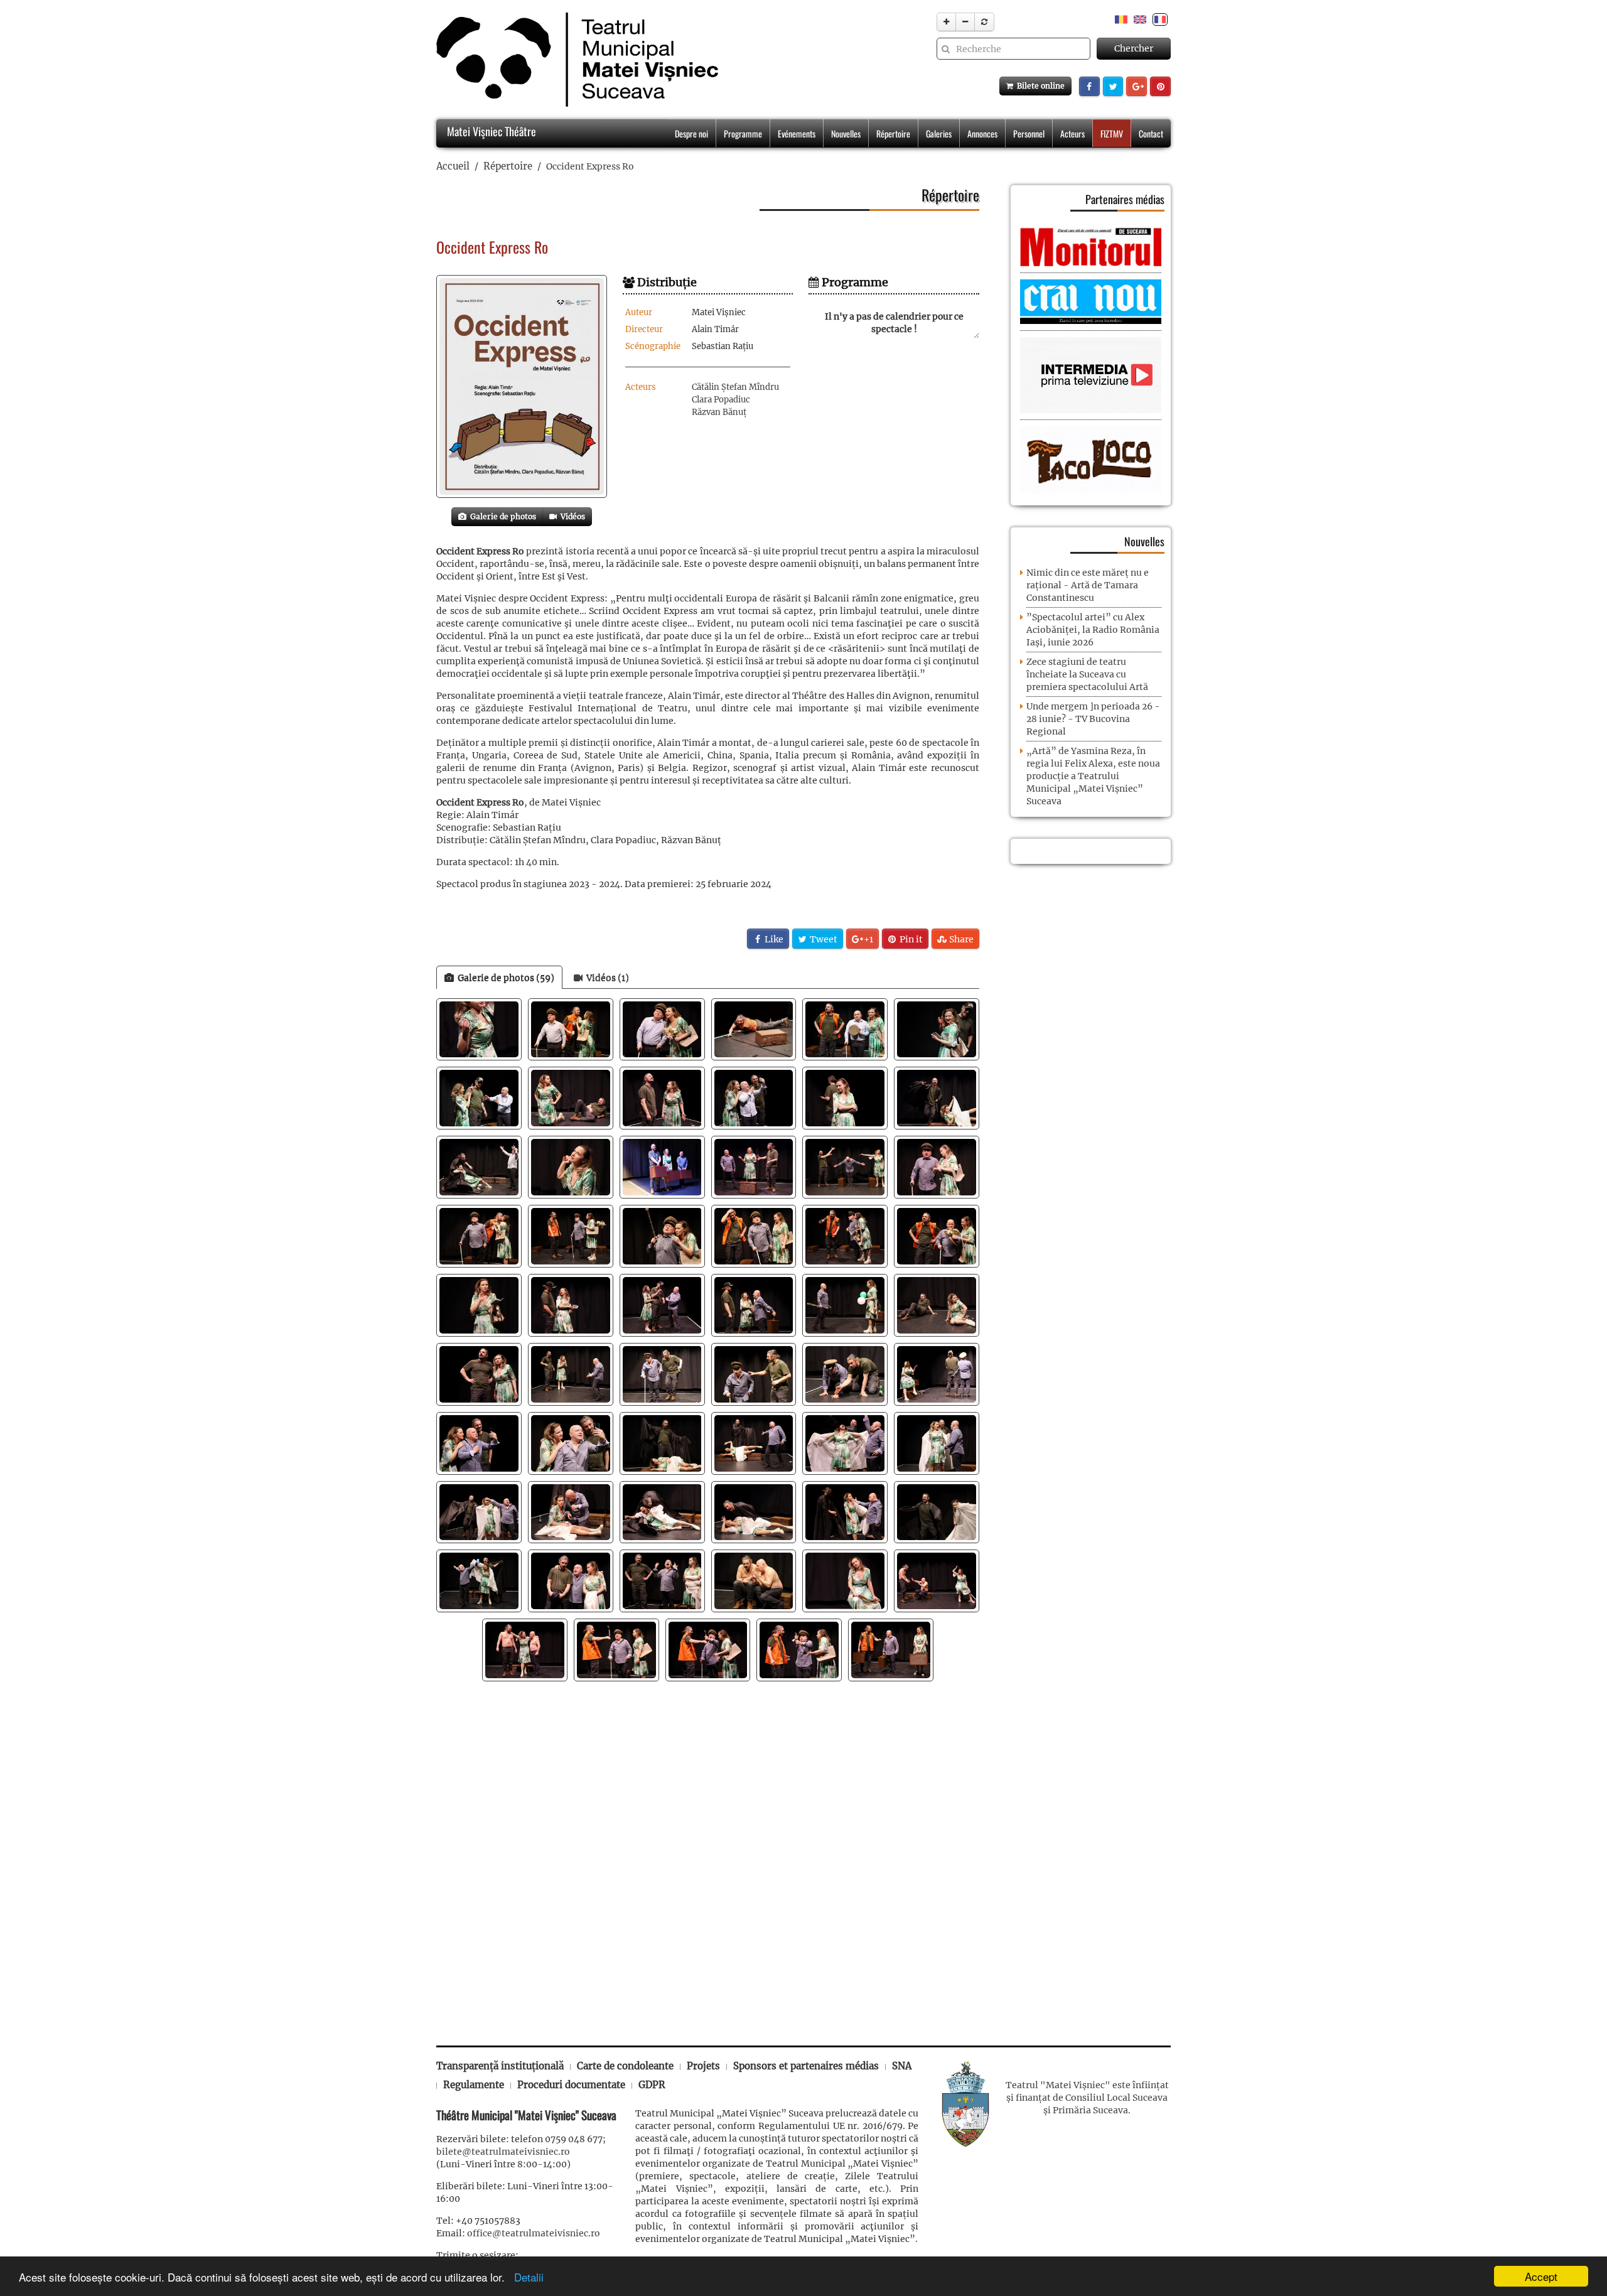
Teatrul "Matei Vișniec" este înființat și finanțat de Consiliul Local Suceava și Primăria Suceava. (1087, 2098)
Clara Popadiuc (721, 400)
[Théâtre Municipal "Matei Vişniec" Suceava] (574, 60)
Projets (703, 2066)
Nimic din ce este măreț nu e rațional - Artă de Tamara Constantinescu (1088, 585)
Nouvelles (846, 133)
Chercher (1134, 48)
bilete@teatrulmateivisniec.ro (503, 2152)
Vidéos (571, 516)
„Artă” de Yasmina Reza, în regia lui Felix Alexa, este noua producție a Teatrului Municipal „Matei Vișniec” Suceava (1093, 776)
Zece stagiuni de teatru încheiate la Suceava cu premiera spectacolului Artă (1087, 674)
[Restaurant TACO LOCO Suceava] (1091, 459)
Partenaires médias (1125, 199)
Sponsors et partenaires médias (806, 2066)
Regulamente (474, 2085)
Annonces (982, 133)
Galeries (939, 133)
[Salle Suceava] (965, 2103)
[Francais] (1160, 19)
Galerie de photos (501, 516)
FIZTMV (1112, 133)
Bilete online (1039, 86)
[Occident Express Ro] (522, 386)
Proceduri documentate (571, 2085)
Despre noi (691, 133)
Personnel (1029, 133)
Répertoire (893, 133)
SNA (902, 2066)
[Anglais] (1140, 19)
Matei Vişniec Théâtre (490, 131)
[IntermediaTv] (1091, 375)
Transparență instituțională (500, 2066)
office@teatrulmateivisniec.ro (534, 2233)
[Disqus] (708, 1857)
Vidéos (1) (606, 978)
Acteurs (1072, 133)
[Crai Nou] (1091, 301)
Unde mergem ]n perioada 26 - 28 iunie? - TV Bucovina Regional (1093, 719)
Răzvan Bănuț (719, 412)
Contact (1151, 133)
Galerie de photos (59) (504, 978)
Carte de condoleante (625, 2066)
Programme (743, 133)
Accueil (453, 166)
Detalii (526, 2277)
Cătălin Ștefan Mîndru (735, 387)
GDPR (652, 2085)
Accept (1541, 2276)
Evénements (797, 133)
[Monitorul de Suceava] (1091, 246)
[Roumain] (1121, 19)
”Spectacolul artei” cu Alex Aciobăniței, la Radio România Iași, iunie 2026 (1093, 630)
